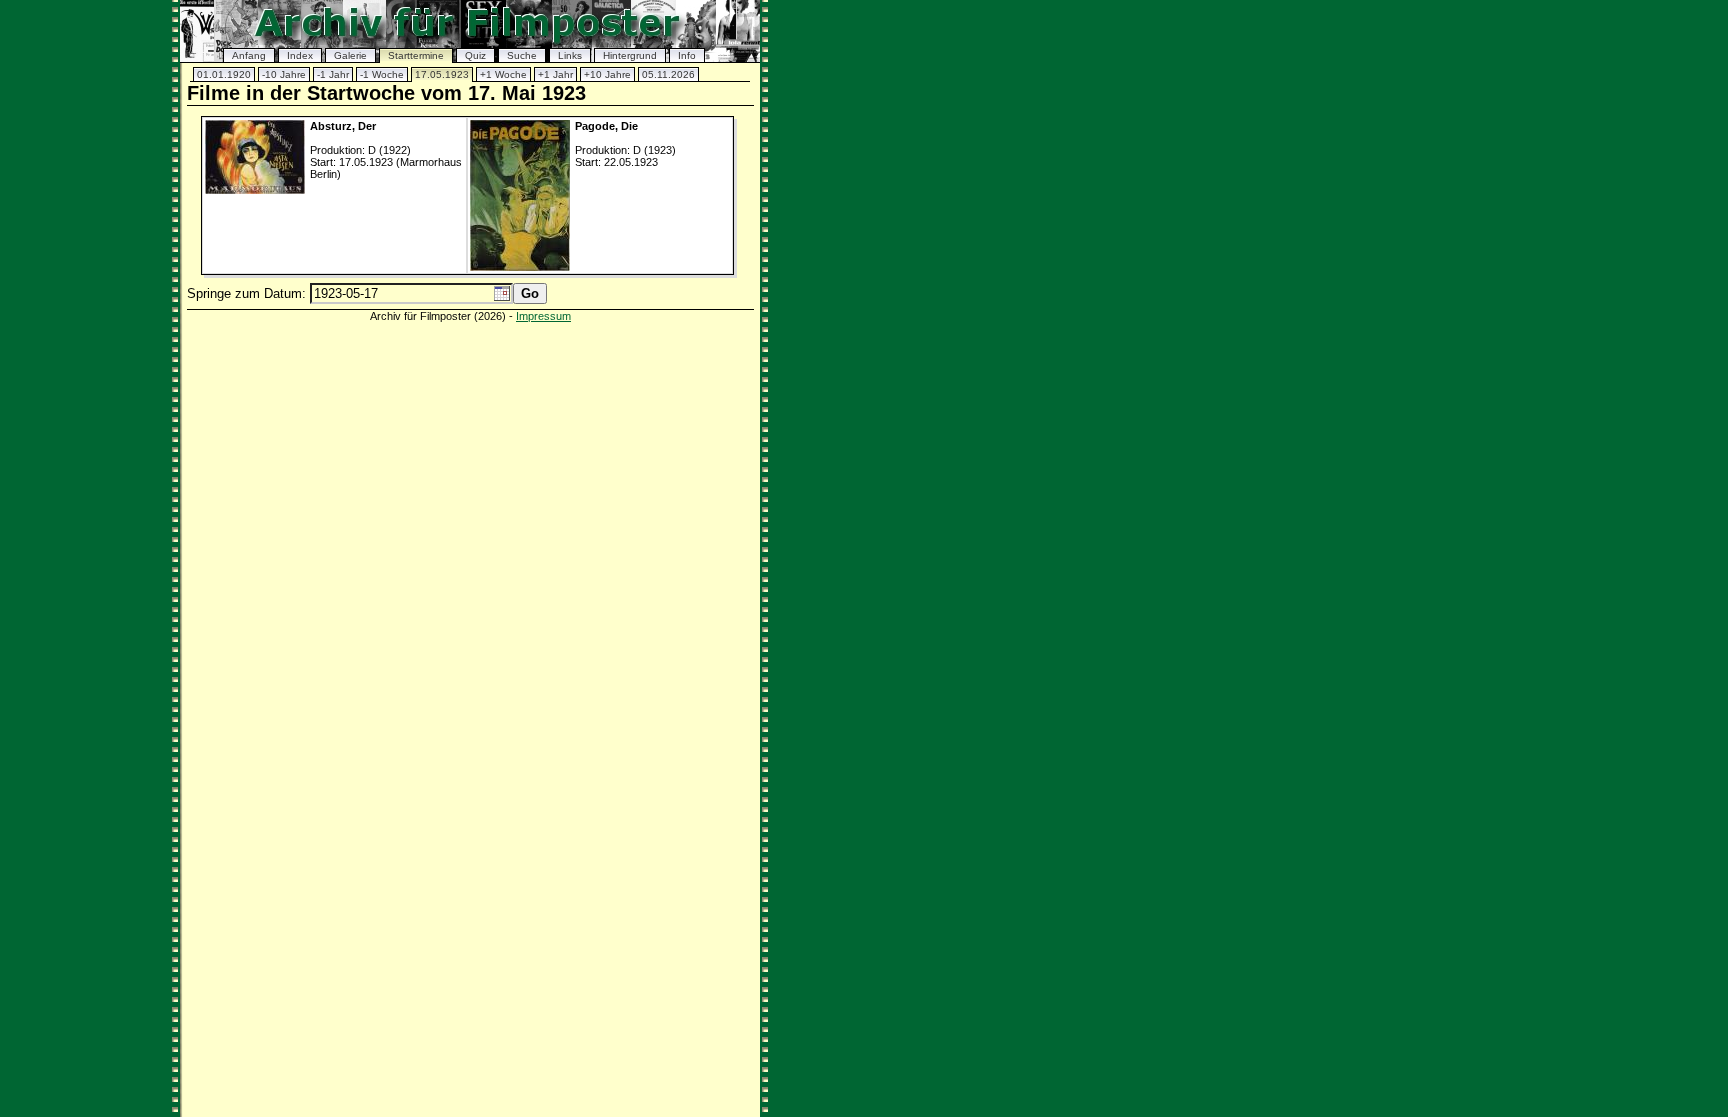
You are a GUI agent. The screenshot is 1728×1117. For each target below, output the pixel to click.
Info (687, 55)
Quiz (475, 55)
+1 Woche (503, 74)
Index (300, 55)
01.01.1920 (224, 74)
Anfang (249, 55)
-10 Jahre (284, 74)
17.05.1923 (442, 74)
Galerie (350, 55)
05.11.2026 (668, 74)
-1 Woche (382, 74)
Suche (522, 55)
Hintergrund (630, 55)
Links (570, 55)
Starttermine (416, 55)
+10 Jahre (607, 74)
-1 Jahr (333, 74)
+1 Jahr (555, 74)
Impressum (543, 316)
